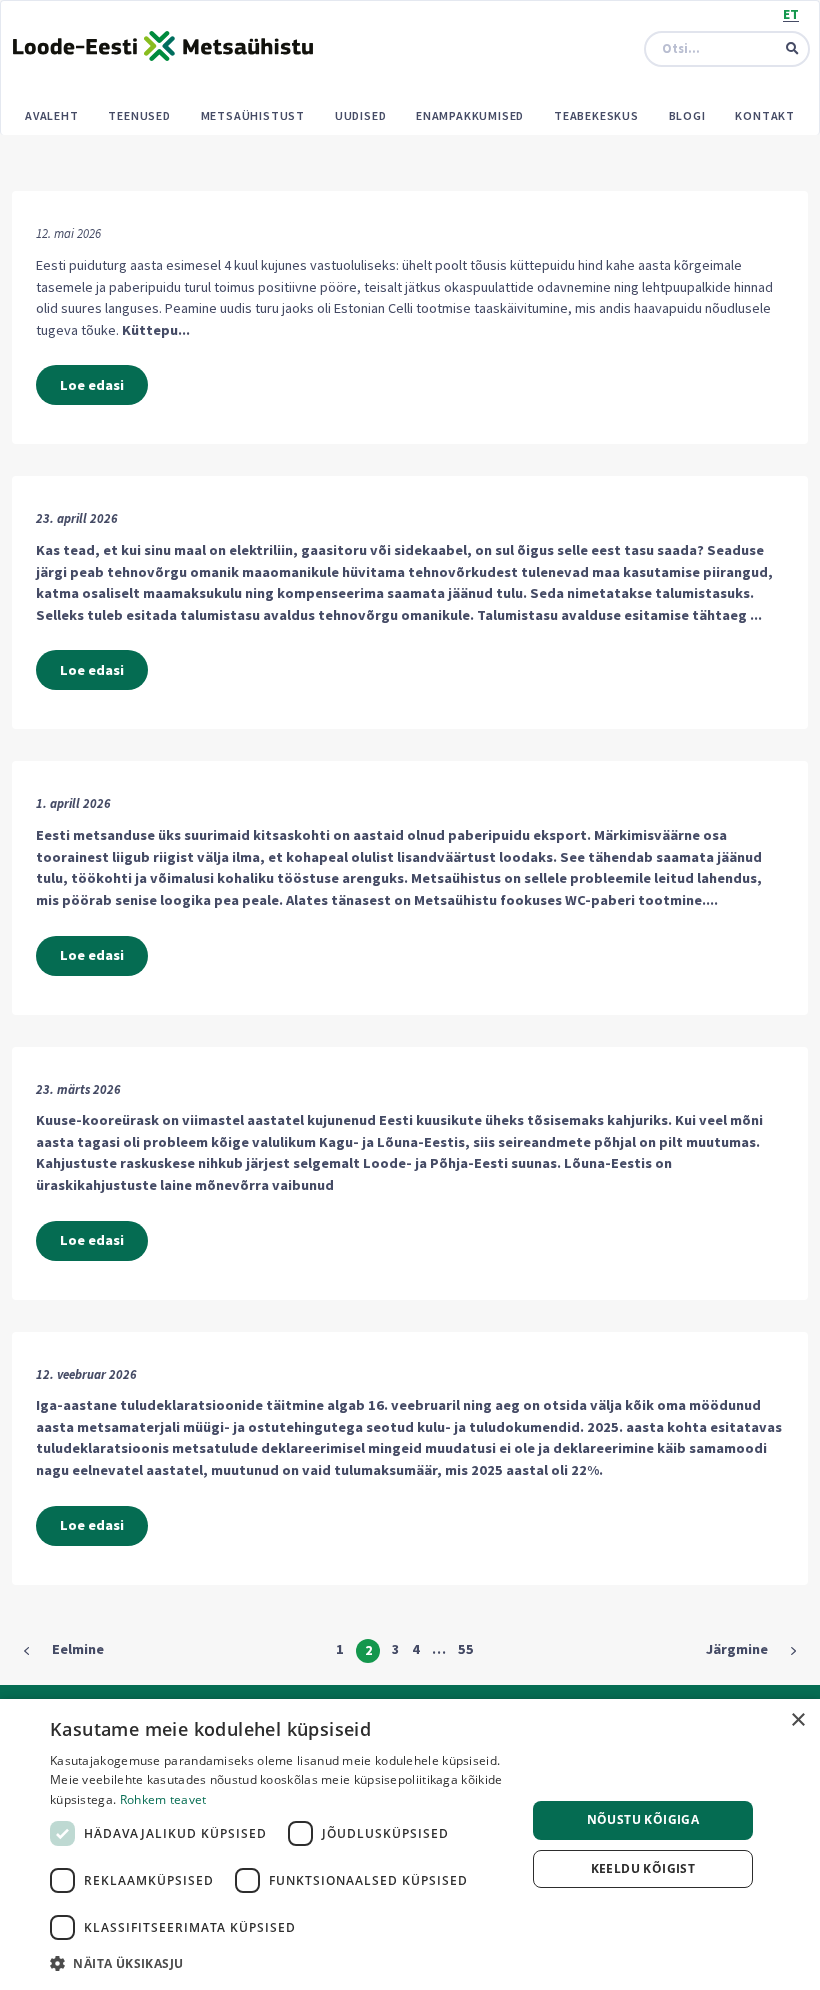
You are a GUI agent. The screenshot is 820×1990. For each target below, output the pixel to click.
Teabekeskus (596, 115)
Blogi (687, 115)
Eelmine (78, 1649)
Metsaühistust (253, 115)
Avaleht (52, 115)
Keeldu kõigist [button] (643, 1868)
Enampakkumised (470, 115)
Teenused (139, 115)
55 (466, 1649)
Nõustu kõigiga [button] (643, 1819)
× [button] (797, 1720)
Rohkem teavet (163, 1799)
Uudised (361, 115)
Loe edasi (92, 385)
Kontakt (765, 115)
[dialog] (410, 1844)
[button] (281, 1963)
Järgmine (737, 1649)
